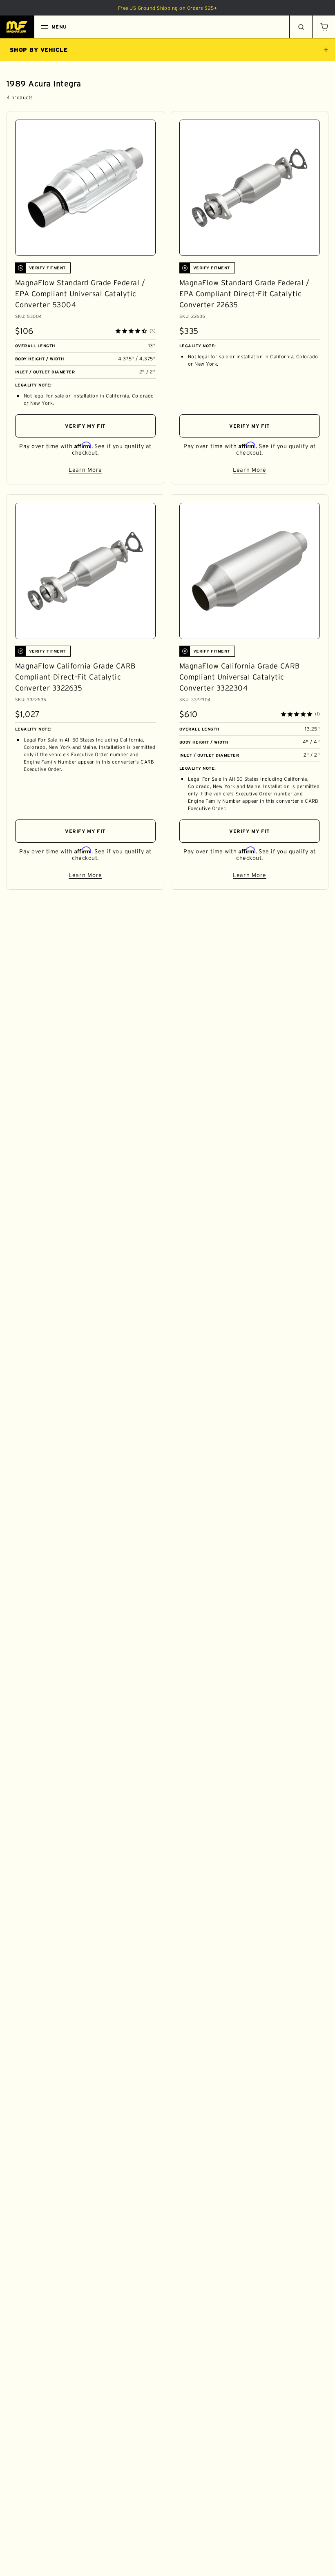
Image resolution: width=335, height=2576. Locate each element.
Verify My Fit (85, 426)
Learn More (112, 471)
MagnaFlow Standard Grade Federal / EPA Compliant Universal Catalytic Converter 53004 (80, 294)
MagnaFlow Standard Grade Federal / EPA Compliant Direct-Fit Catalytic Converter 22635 (244, 294)
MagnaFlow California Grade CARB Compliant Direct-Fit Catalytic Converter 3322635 (75, 677)
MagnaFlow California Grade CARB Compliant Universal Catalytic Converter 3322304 (240, 677)
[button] (324, 27)
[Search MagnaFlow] (301, 27)
